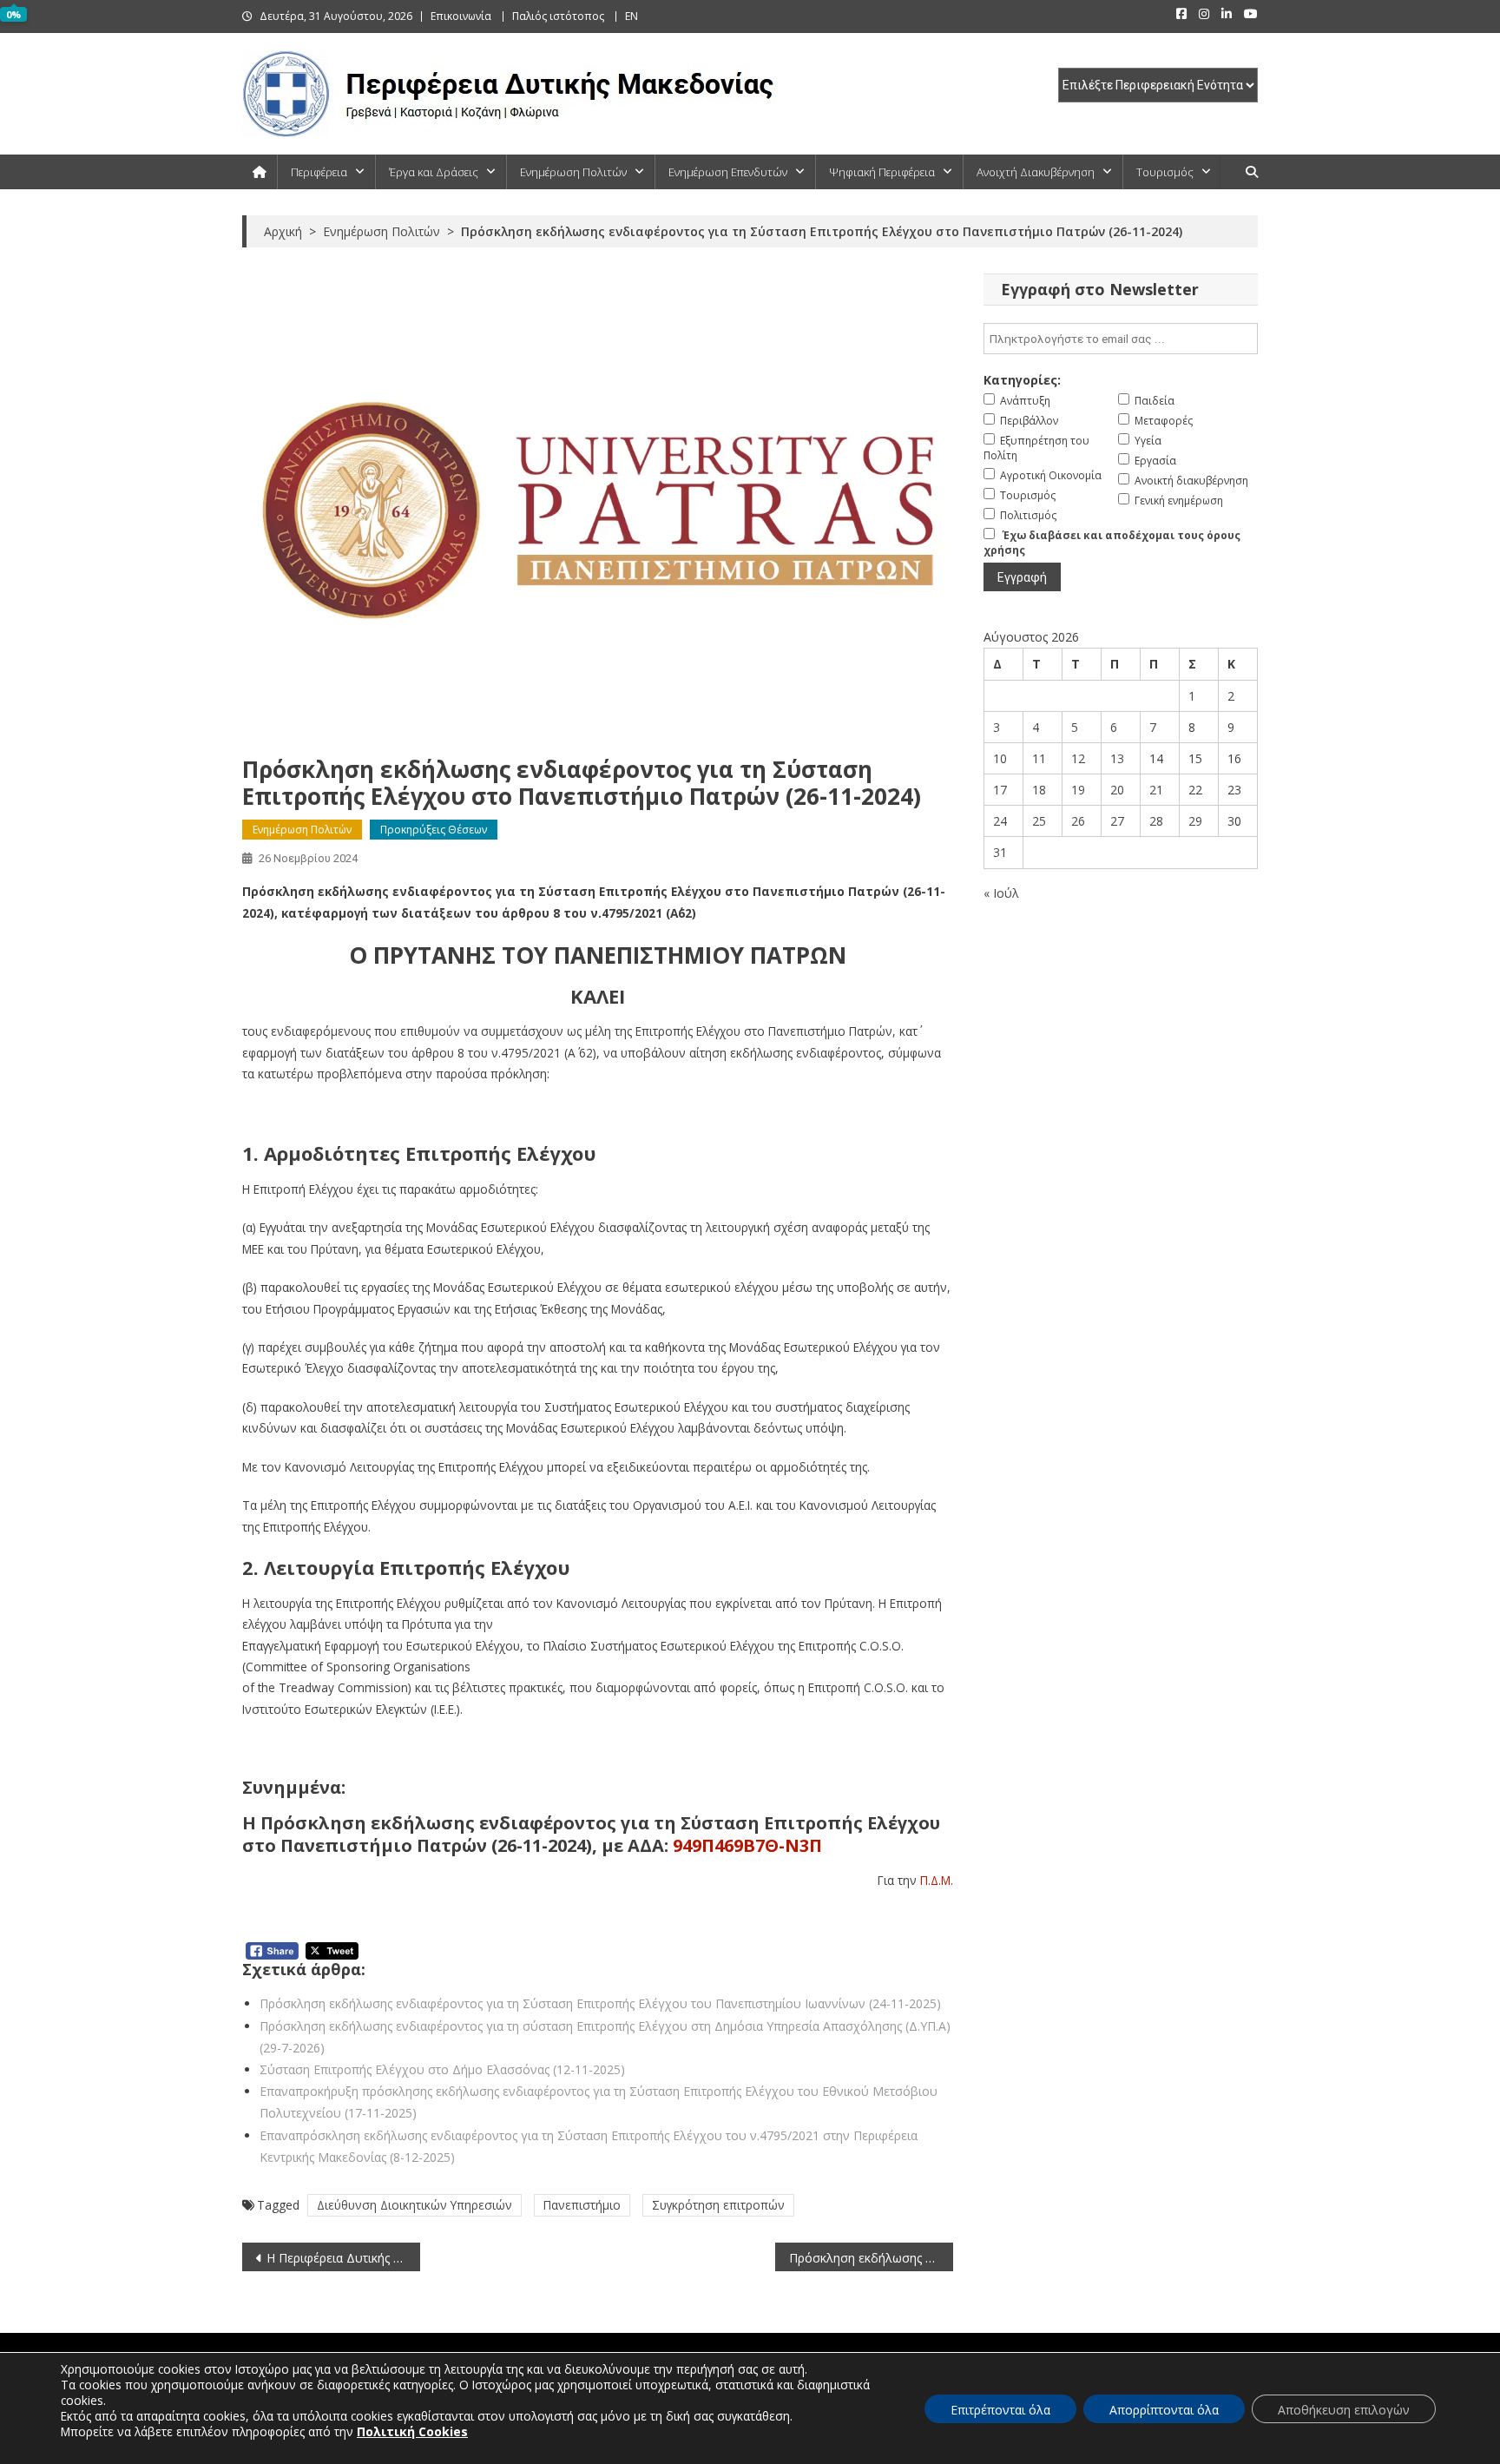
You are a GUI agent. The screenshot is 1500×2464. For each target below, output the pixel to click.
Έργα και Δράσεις (434, 172)
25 (1039, 821)
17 (1000, 790)
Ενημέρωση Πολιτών (573, 172)
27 (1117, 821)
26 (1078, 821)
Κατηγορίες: (1022, 380)
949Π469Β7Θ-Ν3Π (747, 1845)
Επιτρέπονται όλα (1000, 2410)
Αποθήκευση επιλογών (1344, 2410)
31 (1000, 852)
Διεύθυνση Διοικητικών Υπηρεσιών (414, 2205)
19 (1078, 790)
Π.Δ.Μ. (937, 1880)
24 (1000, 821)
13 (1117, 758)
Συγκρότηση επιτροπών (718, 2205)
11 (1039, 758)
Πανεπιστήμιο (582, 2205)
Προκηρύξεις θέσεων (434, 830)
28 (1156, 821)
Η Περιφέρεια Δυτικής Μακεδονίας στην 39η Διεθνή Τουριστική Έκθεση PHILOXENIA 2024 (343, 2258)
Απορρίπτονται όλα (1164, 2410)
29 (1195, 821)
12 (1078, 758)
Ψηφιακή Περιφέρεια (882, 172)
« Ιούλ (1001, 893)
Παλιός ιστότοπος (558, 16)
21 (1156, 790)
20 (1117, 790)
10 (1000, 758)
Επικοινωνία (461, 16)
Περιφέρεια (319, 172)
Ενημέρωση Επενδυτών (728, 172)
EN (632, 16)
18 (1039, 790)
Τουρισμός (1165, 172)
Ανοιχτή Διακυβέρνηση (1036, 172)
